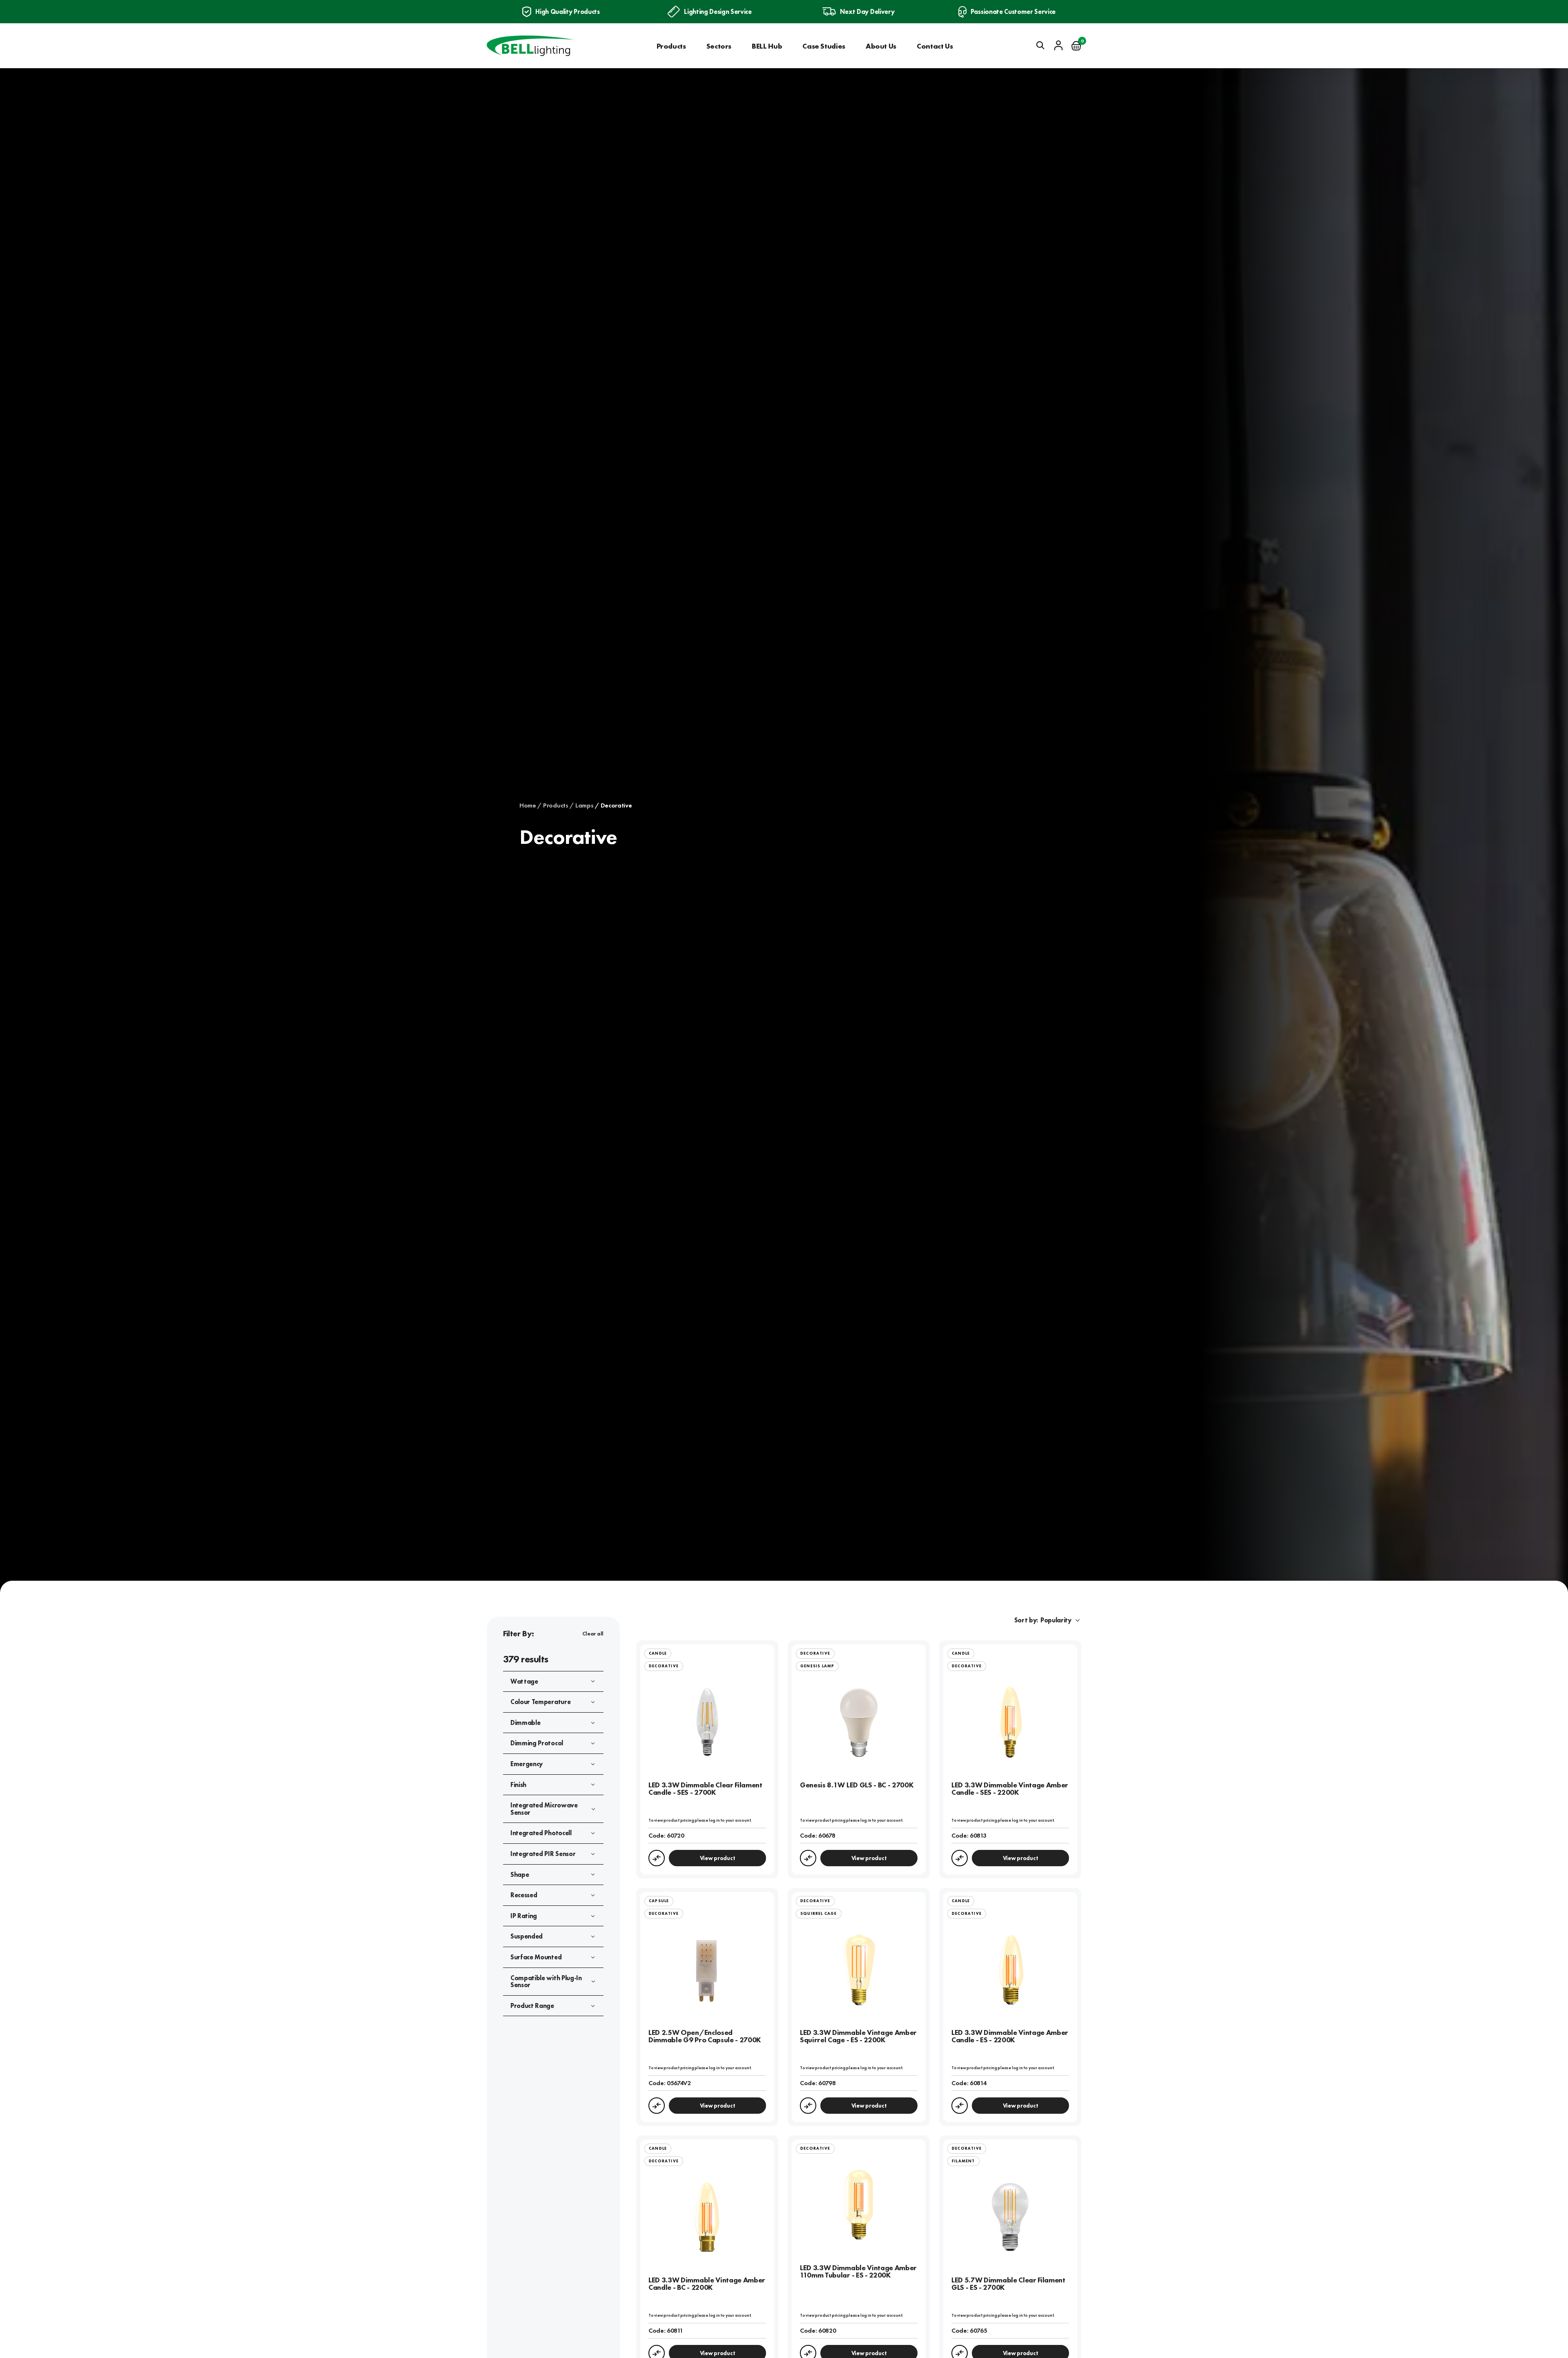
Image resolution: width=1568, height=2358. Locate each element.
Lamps (584, 805)
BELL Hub (767, 46)
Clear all (593, 1633)
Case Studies (824, 46)
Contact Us (935, 46)
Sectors (719, 46)
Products (671, 46)
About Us (881, 46)
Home (528, 805)
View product (718, 1858)
